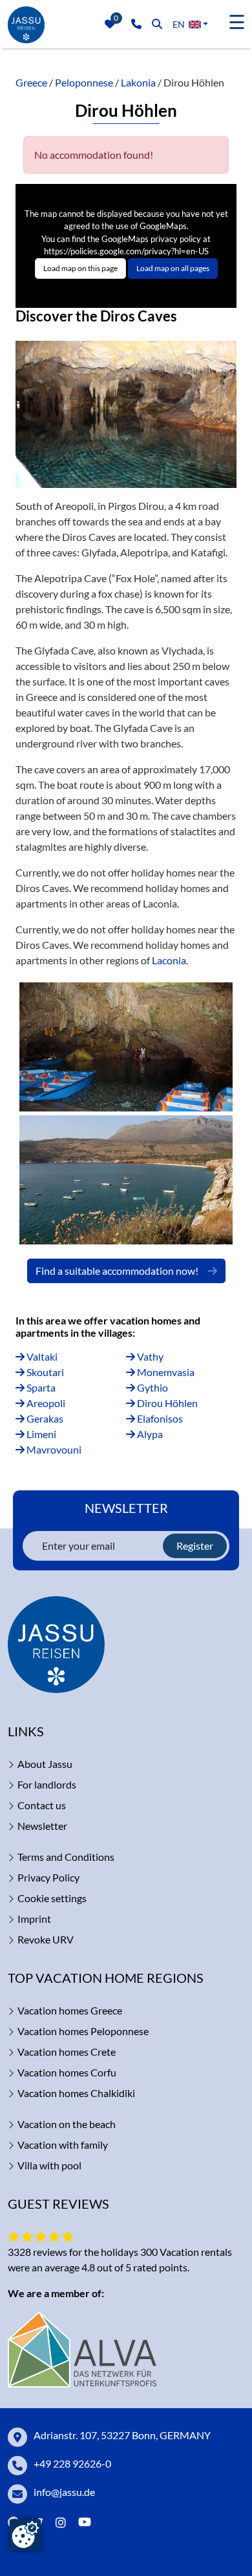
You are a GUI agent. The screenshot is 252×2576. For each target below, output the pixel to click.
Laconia (169, 960)
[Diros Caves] (126, 1047)
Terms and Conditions (66, 1857)
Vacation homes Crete (67, 2052)
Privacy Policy (48, 1877)
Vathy (149, 1356)
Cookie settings (52, 1898)
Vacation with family (63, 2145)
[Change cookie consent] (25, 2535)
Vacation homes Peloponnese (83, 2031)
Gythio (152, 1387)
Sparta (40, 1387)
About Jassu (45, 1764)
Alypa (149, 1434)
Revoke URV (46, 1939)
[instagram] (61, 2523)
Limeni (40, 1434)
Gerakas (44, 1418)
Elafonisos (159, 1418)
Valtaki (41, 1356)
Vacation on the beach (67, 2124)
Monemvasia (165, 1372)
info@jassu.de (64, 2492)
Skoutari (44, 1372)
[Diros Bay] (126, 1180)
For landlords (47, 1784)
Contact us (42, 1805)
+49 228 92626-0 (72, 2463)
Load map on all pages (173, 268)
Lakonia (138, 82)
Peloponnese (84, 82)
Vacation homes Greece (70, 2010)
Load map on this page (80, 268)
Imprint (34, 1919)
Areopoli (45, 1403)
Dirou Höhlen (166, 1403)
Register (195, 1546)
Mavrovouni (53, 1449)
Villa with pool (49, 2165)
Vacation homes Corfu (67, 2072)
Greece (31, 82)
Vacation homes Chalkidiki (76, 2093)
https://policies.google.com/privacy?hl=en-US (126, 251)
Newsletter (42, 1826)
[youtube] (87, 2523)
